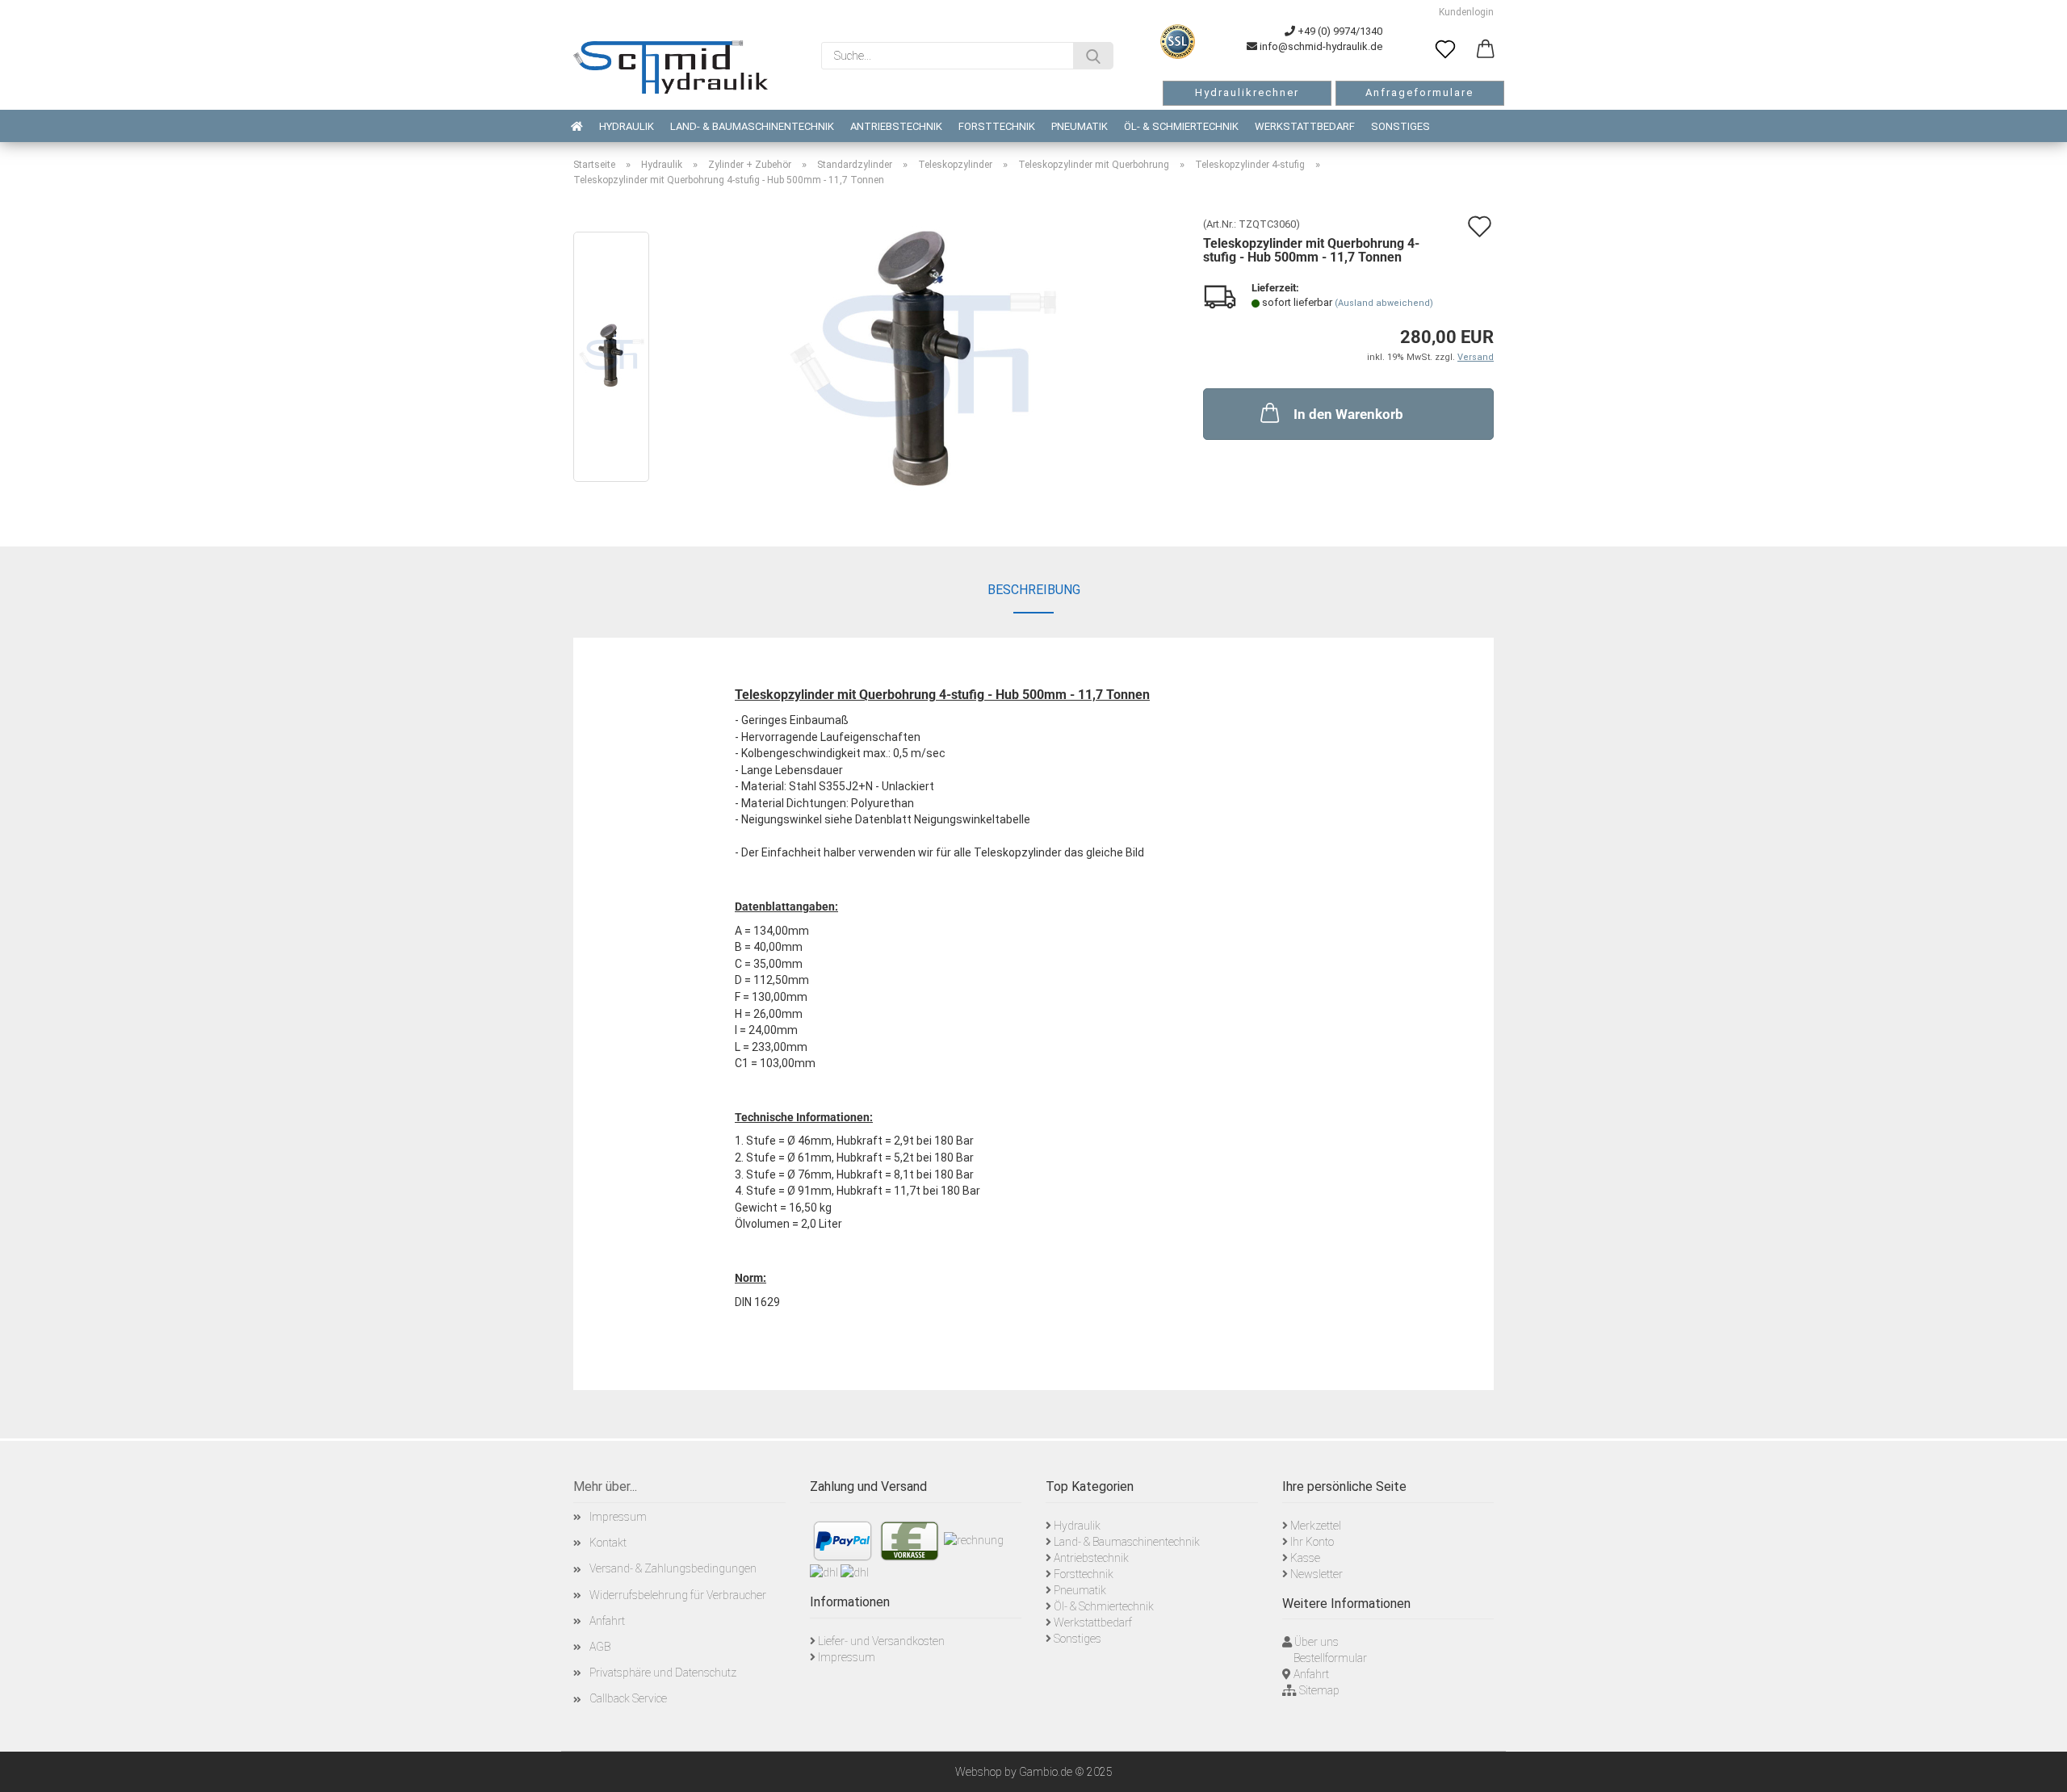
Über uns (1317, 1642)
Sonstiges (1400, 126)
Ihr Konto (1312, 1542)
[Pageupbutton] (2035, 1768)
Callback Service (628, 1698)
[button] (1486, 50)
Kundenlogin (1464, 12)
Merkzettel (1316, 1526)
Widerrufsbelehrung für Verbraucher (678, 1595)
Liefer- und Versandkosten (881, 1641)
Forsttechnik (997, 126)
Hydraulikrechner (1247, 92)
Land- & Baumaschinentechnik (752, 126)
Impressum (618, 1517)
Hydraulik (627, 126)
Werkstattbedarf (1305, 126)
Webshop (979, 1772)
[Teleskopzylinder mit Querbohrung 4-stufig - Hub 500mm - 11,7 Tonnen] (923, 360)
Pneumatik (1080, 126)
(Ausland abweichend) (1384, 303)
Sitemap (1319, 1690)
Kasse (1305, 1558)
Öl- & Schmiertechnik (1181, 126)
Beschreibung (1034, 590)
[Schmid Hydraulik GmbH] (671, 67)
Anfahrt (607, 1621)
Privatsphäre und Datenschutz (663, 1673)
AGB (600, 1647)
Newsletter (1317, 1574)
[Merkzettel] (1445, 50)
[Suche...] (1093, 56)
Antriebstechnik (896, 126)
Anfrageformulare (1419, 92)
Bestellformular (1330, 1658)
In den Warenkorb (1348, 414)
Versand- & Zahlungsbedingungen (673, 1568)
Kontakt (608, 1543)
